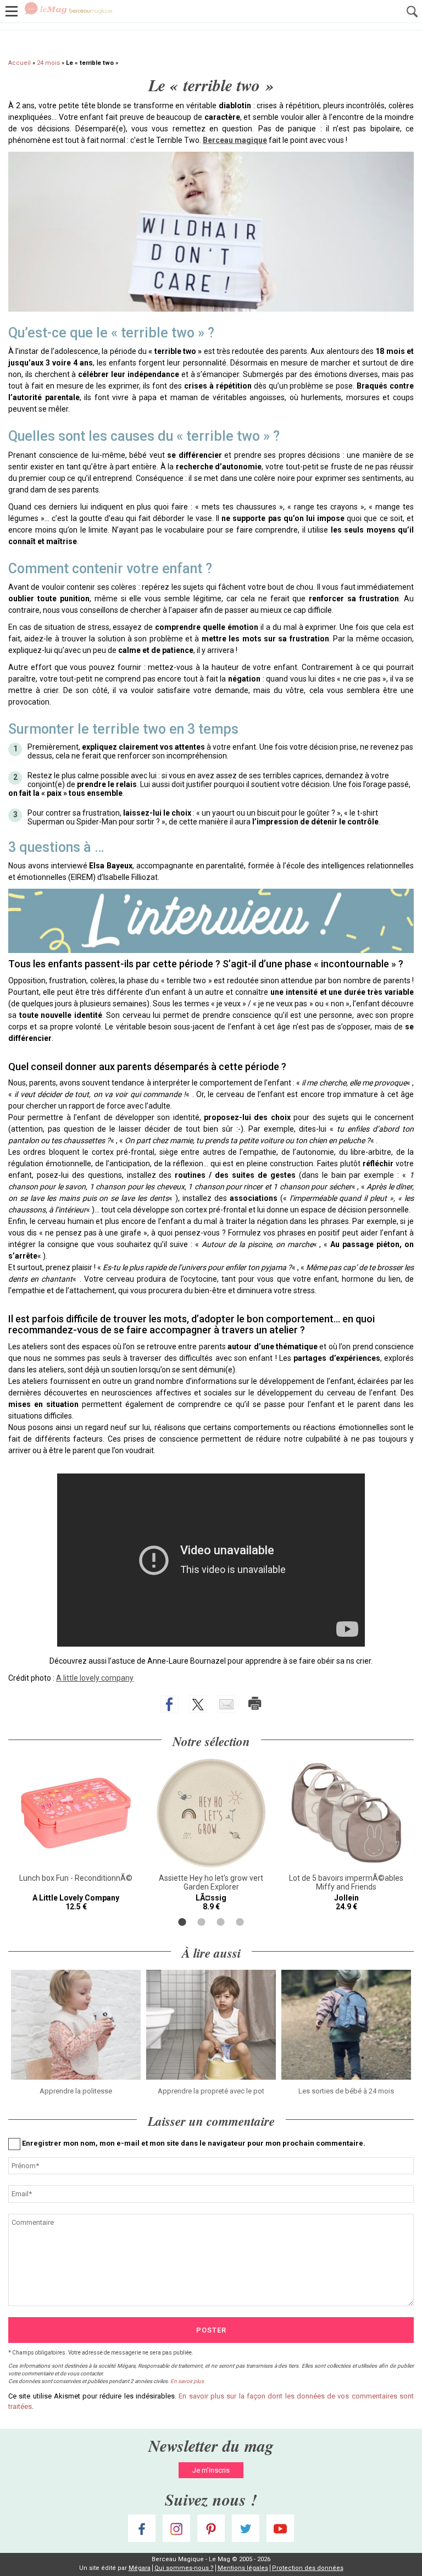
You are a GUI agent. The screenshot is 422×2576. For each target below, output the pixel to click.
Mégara (140, 2568)
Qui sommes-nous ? (184, 2568)
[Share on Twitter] (198, 1704)
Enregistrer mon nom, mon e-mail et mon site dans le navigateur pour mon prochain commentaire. (194, 2143)
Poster (211, 2330)
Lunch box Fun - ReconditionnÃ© (76, 1878)
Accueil (20, 63)
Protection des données (308, 2568)
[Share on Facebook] (169, 1704)
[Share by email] (226, 1704)
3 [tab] (221, 1922)
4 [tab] (240, 1922)
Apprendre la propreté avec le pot (211, 2091)
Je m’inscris (211, 2470)
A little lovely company (95, 1678)
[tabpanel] (76, 1835)
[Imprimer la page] (255, 1703)
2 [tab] (201, 1922)
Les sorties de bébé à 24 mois (346, 2091)
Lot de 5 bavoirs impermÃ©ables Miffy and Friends (346, 1882)
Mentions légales (243, 2568)
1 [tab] (182, 1922)
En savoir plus (187, 2381)
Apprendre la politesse (76, 2091)
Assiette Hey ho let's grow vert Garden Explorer (211, 1882)
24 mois (48, 63)
